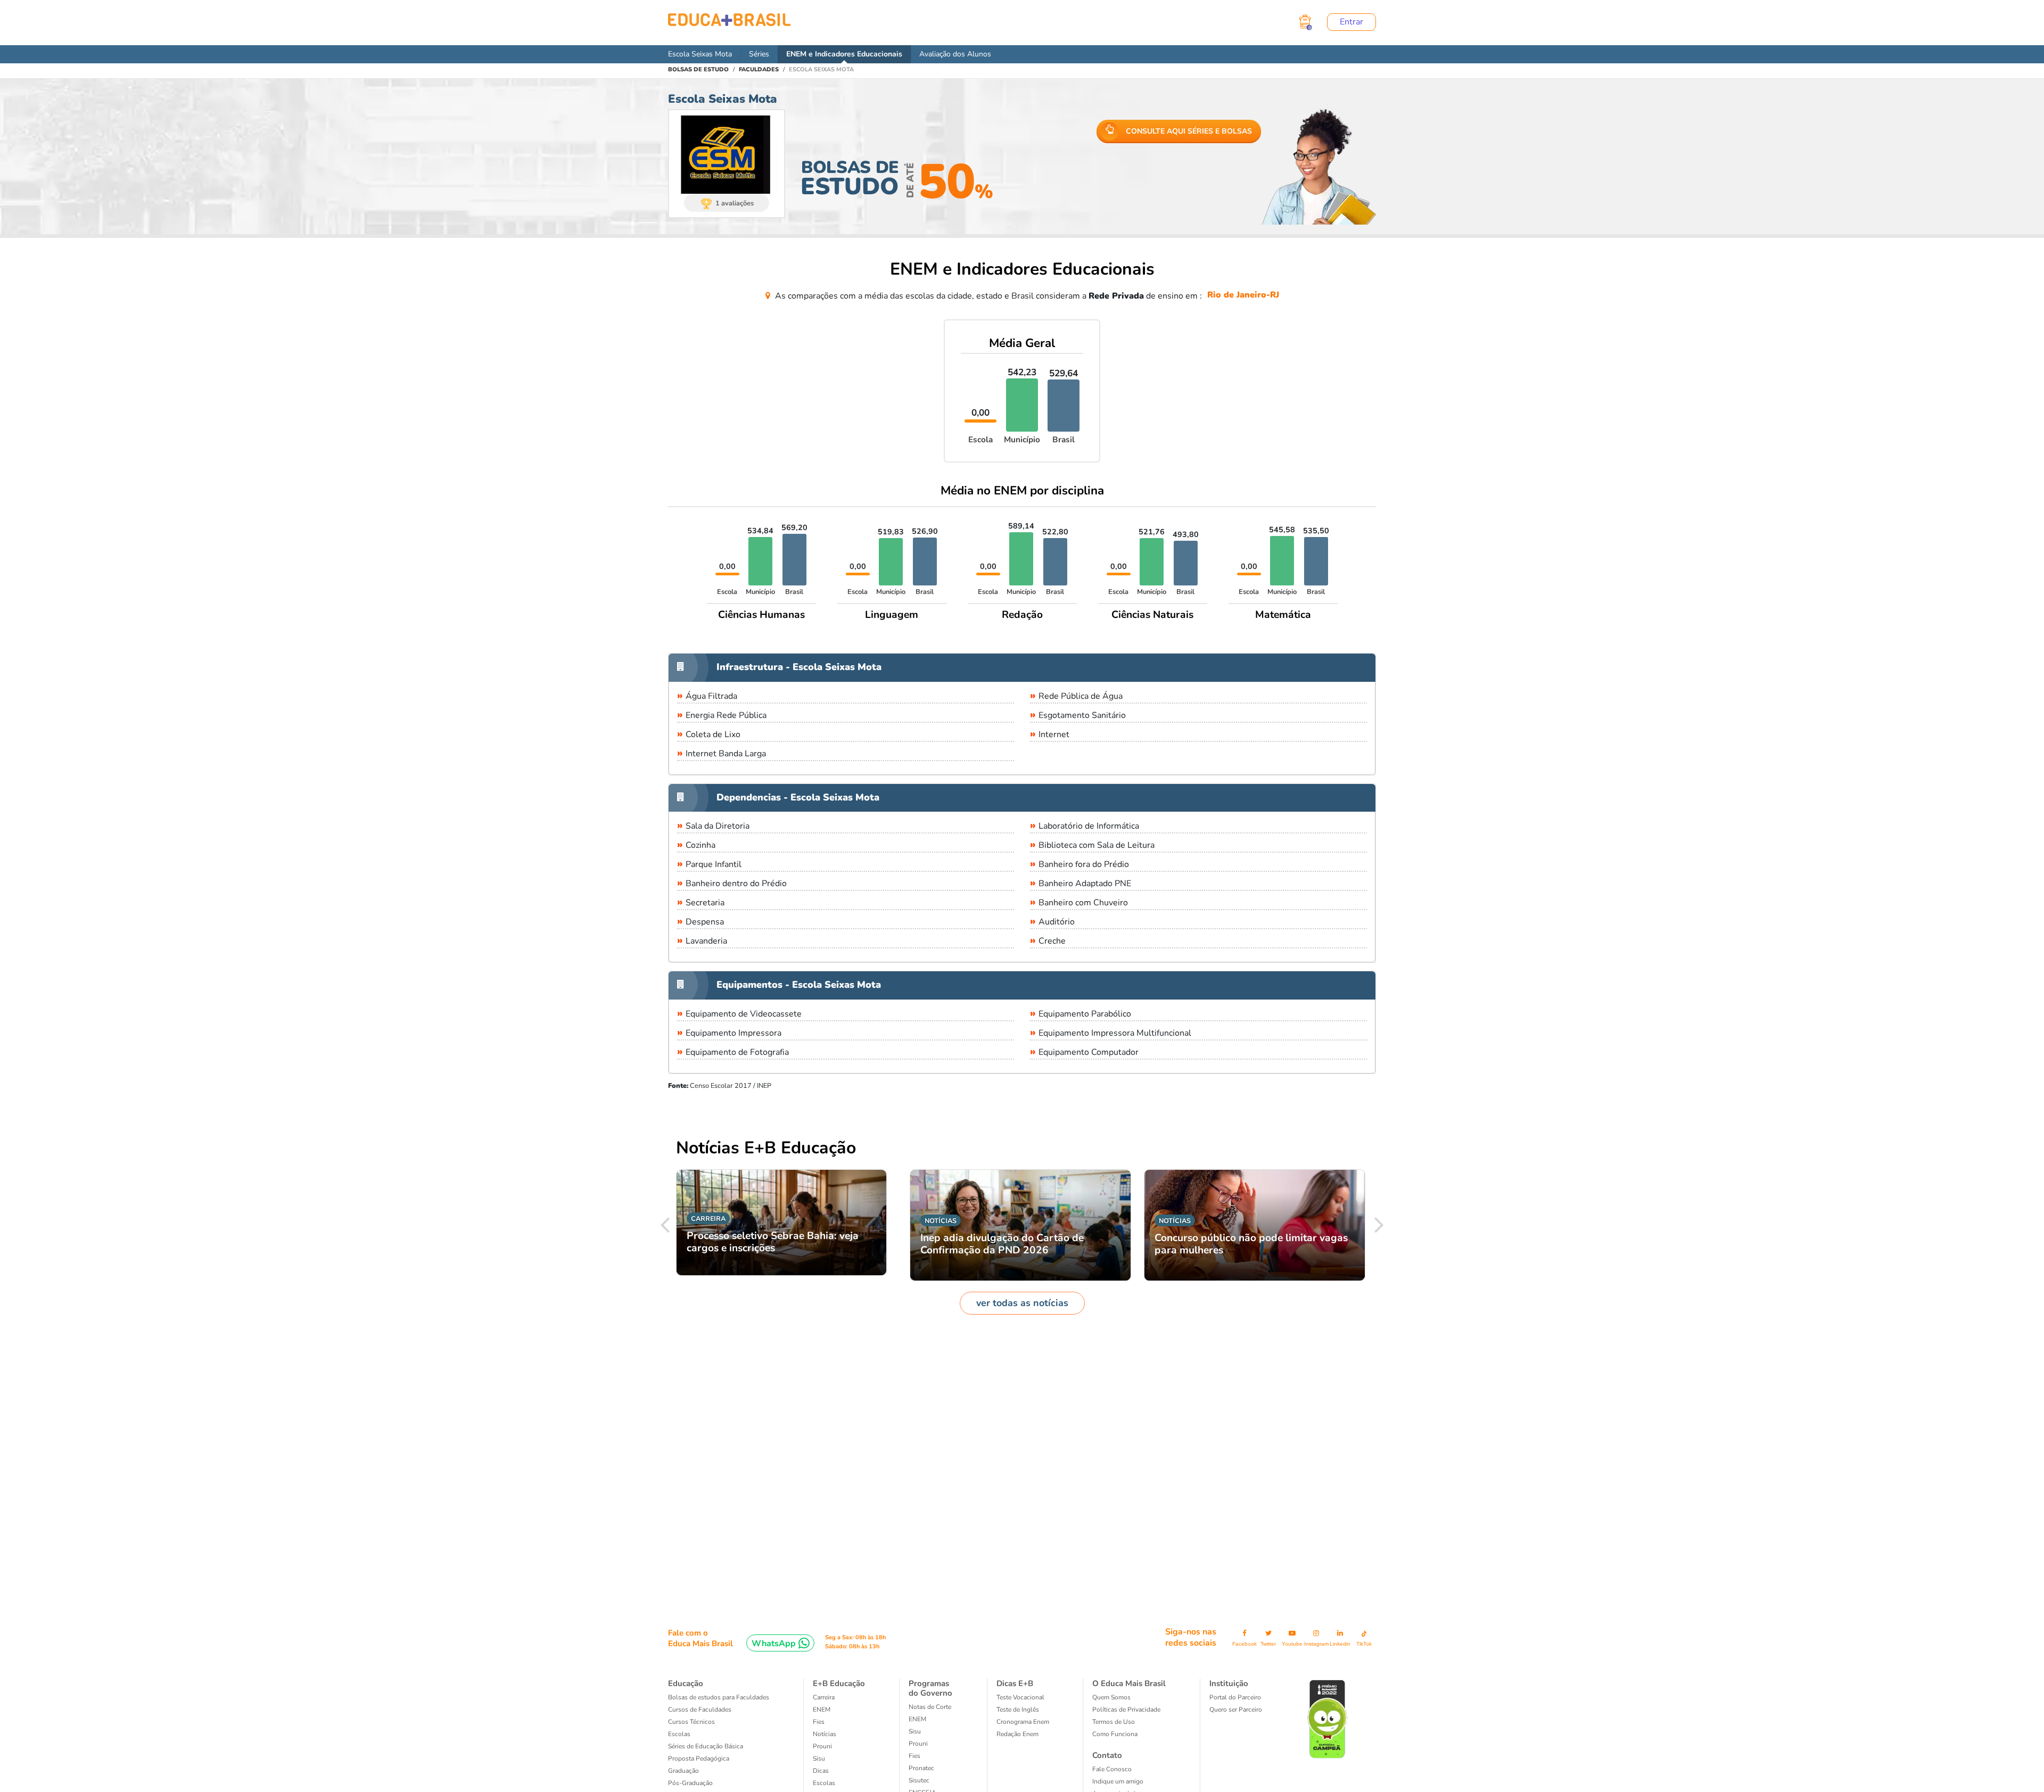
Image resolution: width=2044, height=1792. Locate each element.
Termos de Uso (1114, 1722)
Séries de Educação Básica (706, 1746)
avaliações (735, 203)
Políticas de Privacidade (1126, 1710)
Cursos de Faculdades (700, 1710)
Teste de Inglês (1018, 1710)
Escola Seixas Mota (700, 54)
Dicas (821, 1771)
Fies (819, 1722)
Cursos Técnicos (691, 1722)
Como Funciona (1115, 1734)
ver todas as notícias (1022, 1303)
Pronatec (921, 1768)
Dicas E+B (1015, 1683)
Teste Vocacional (1020, 1697)
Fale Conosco (1112, 1769)
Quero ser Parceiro (1236, 1710)
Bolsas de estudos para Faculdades (719, 1697)
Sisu (819, 1758)
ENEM (822, 1710)
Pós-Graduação (690, 1783)
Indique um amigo (1118, 1781)
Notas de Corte (930, 1707)
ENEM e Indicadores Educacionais (844, 54)
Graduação (683, 1771)
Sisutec (919, 1780)
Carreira (824, 1697)
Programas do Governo (930, 1688)
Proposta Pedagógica (699, 1758)
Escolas (679, 1734)
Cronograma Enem (1023, 1722)
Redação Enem (1017, 1734)
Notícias (825, 1734)
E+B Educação (839, 1683)
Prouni (822, 1746)
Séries (759, 54)
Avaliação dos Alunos (955, 54)
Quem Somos (1111, 1697)
